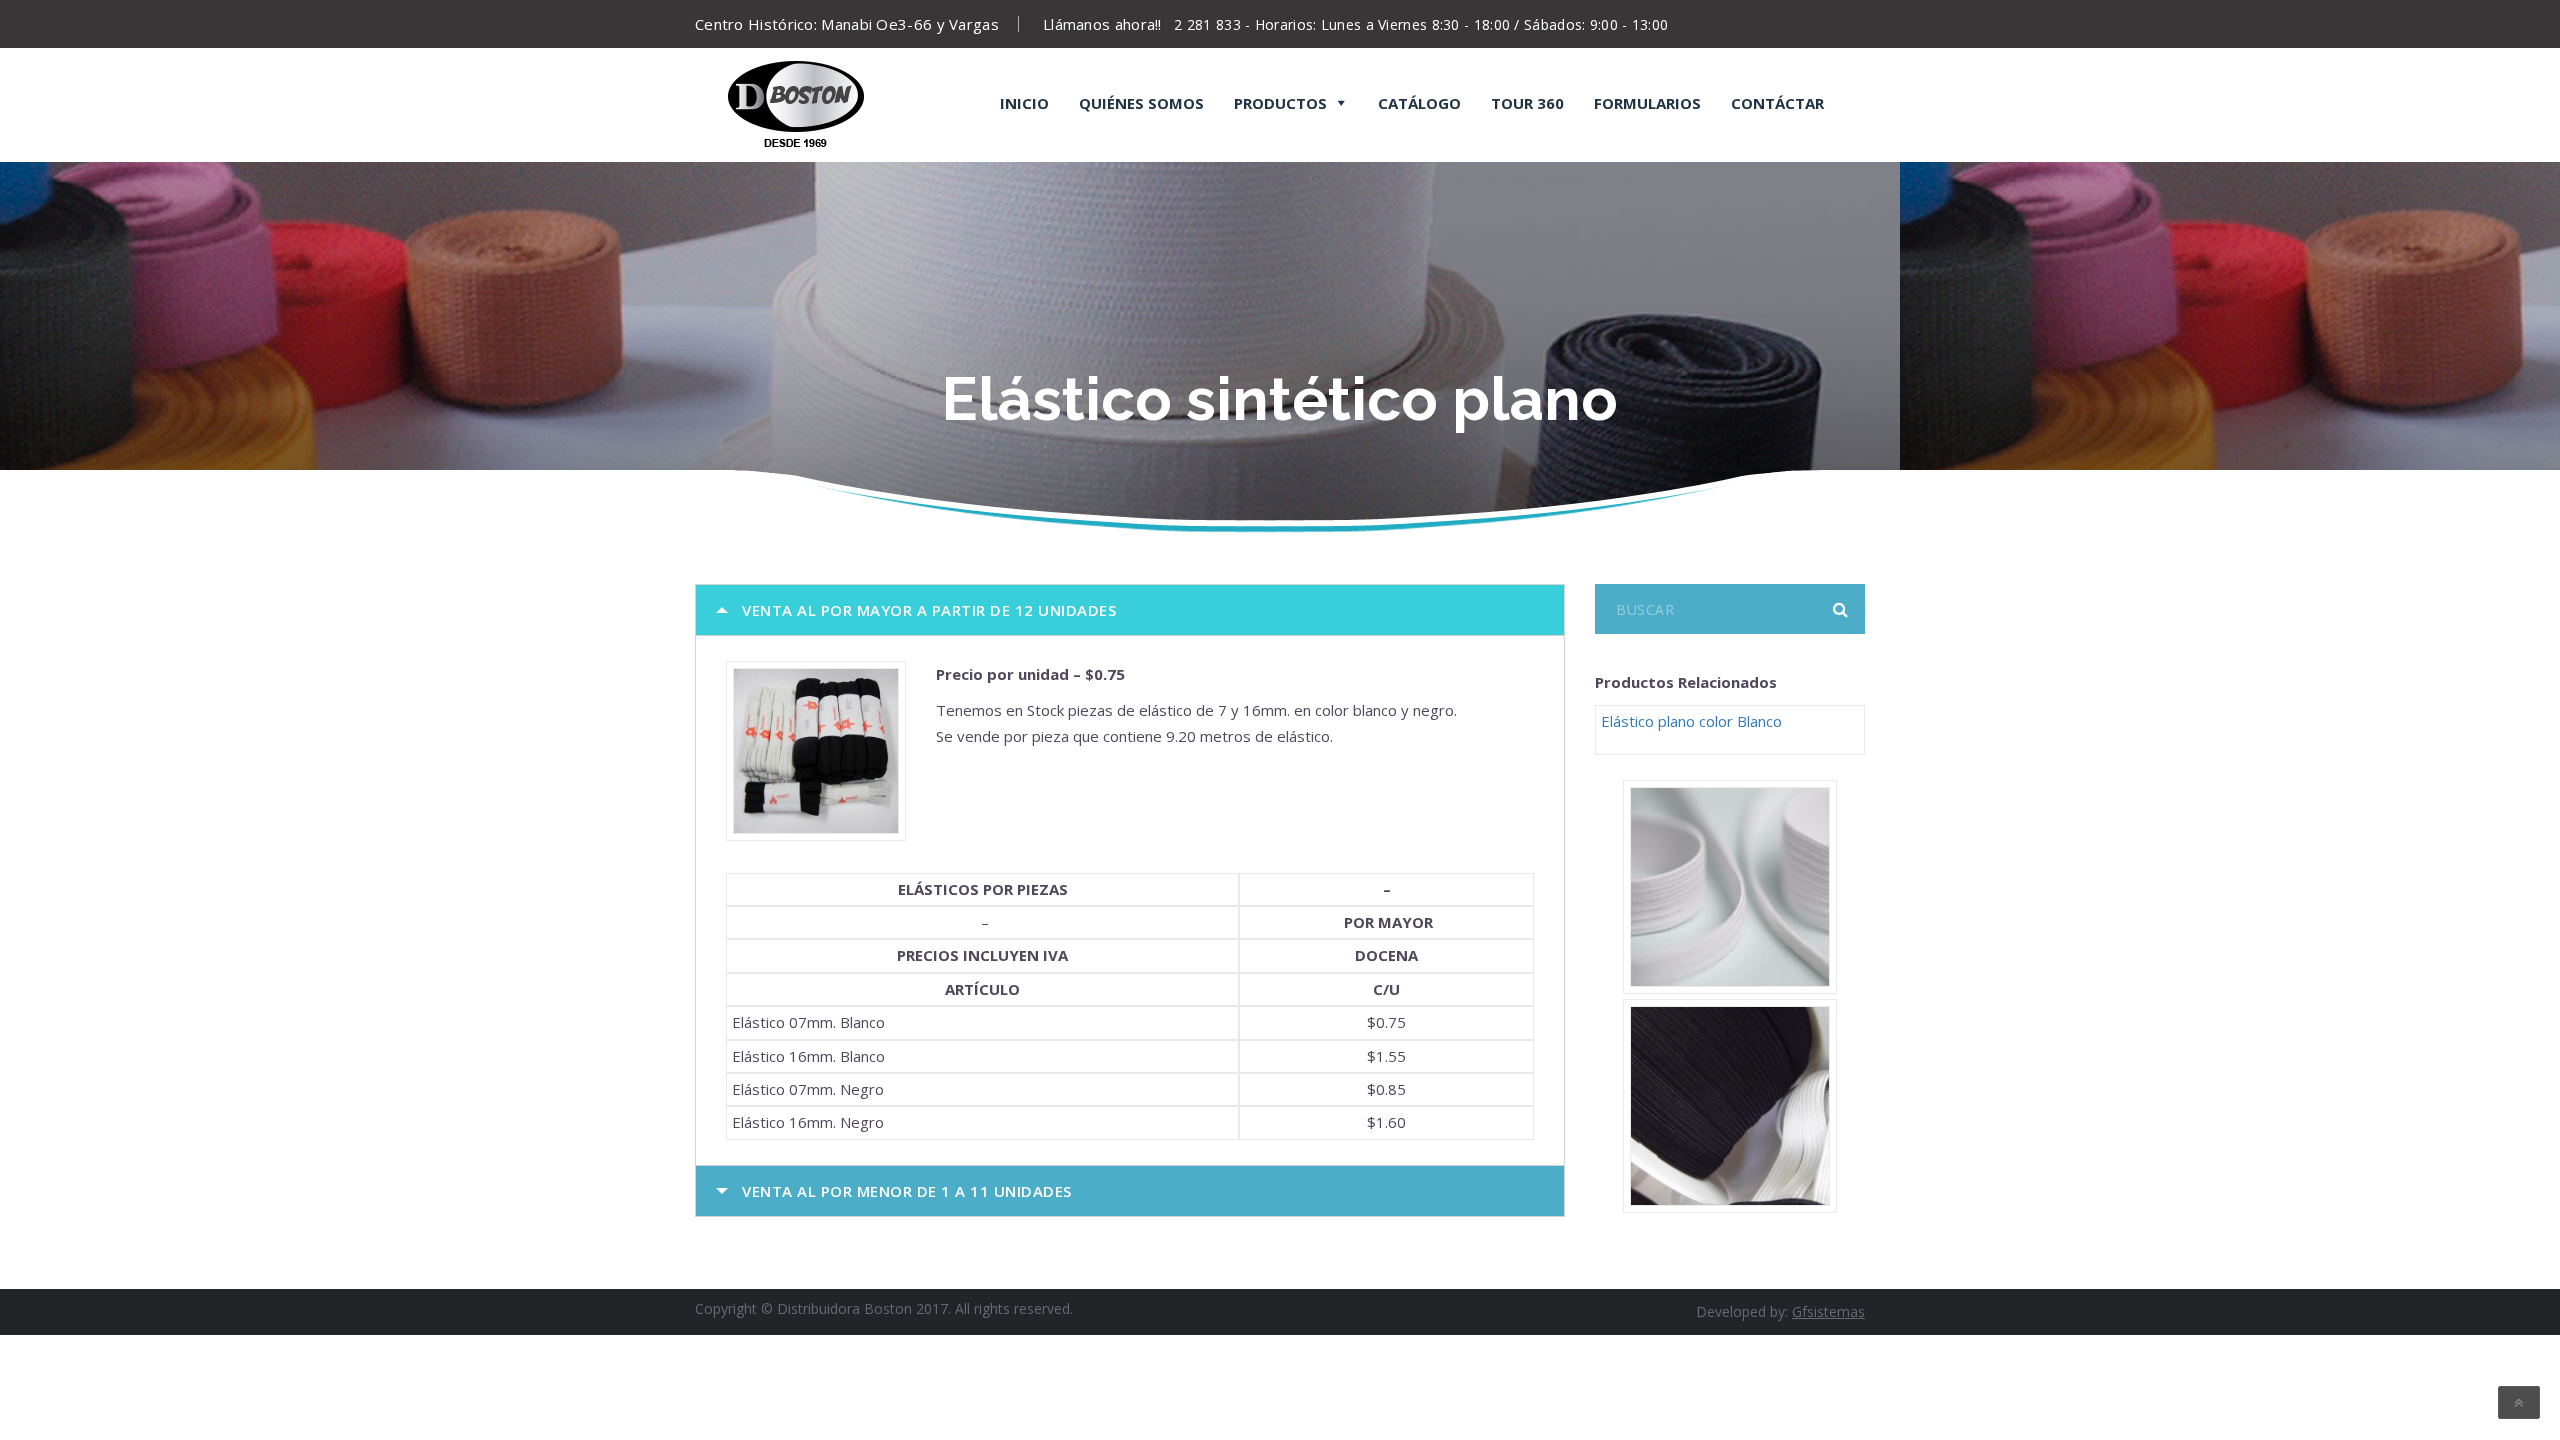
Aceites (1380, 158)
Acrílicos (1100, 158)
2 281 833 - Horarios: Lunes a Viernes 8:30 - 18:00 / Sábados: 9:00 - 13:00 (1421, 24)
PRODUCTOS (1280, 103)
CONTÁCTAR (1777, 103)
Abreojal (1242, 158)
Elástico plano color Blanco (1691, 721)
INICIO (1024, 103)
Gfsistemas (1828, 1311)
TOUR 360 (1527, 103)
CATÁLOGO (1419, 103)
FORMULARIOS (1647, 103)
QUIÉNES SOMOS (1141, 103)
